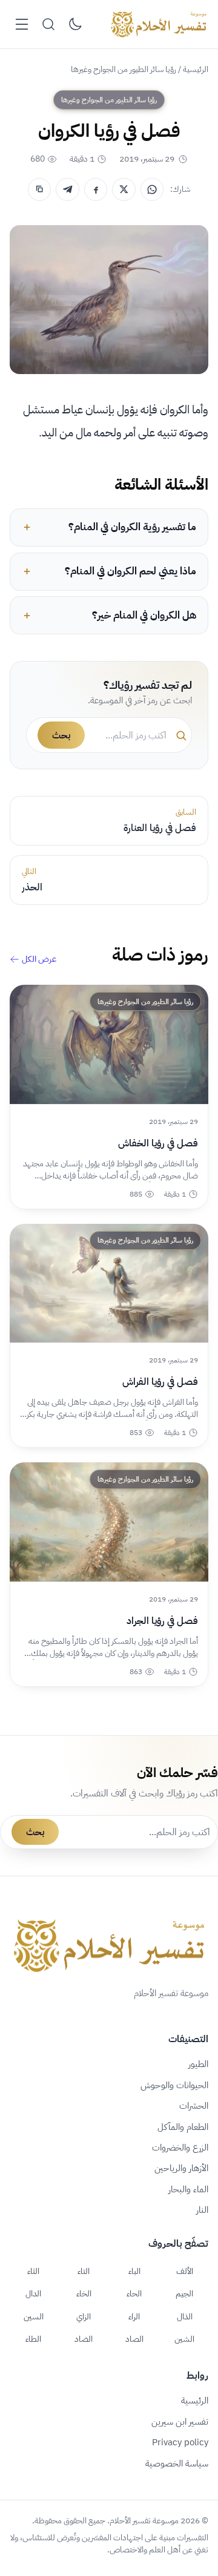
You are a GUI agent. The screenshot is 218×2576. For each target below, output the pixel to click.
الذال (185, 2316)
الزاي (84, 2316)
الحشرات (194, 2106)
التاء (84, 2271)
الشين (184, 2339)
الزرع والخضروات (180, 2147)
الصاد (134, 2339)
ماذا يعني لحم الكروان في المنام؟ (130, 571)
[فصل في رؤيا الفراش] (109, 1283)
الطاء (33, 2339)
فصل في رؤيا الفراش (160, 1382)
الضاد (84, 2339)
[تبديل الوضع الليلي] (75, 24)
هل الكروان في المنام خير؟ (144, 615)
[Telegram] (67, 189)
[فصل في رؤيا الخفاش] (109, 1044)
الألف (185, 2271)
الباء (134, 2271)
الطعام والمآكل (183, 2127)
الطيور (198, 2064)
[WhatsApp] (152, 189)
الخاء (84, 2293)
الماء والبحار (188, 2189)
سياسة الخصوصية (177, 2463)
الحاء (134, 2293)
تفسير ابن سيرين (180, 2422)
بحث (61, 735)
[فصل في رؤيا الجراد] (109, 1522)
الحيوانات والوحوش (174, 2085)
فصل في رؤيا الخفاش (158, 1143)
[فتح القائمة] (22, 24)
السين (34, 2316)
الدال (33, 2293)
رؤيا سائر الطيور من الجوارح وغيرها (124, 69)
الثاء (33, 2271)
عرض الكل (39, 959)
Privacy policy (180, 2442)
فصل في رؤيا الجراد (162, 1621)
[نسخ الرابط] (39, 189)
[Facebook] (96, 189)
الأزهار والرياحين (181, 2168)
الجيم (184, 2293)
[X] (124, 189)
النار (202, 2210)
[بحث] (48, 24)
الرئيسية (196, 69)
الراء (134, 2316)
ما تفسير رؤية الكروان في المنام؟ (132, 527)
